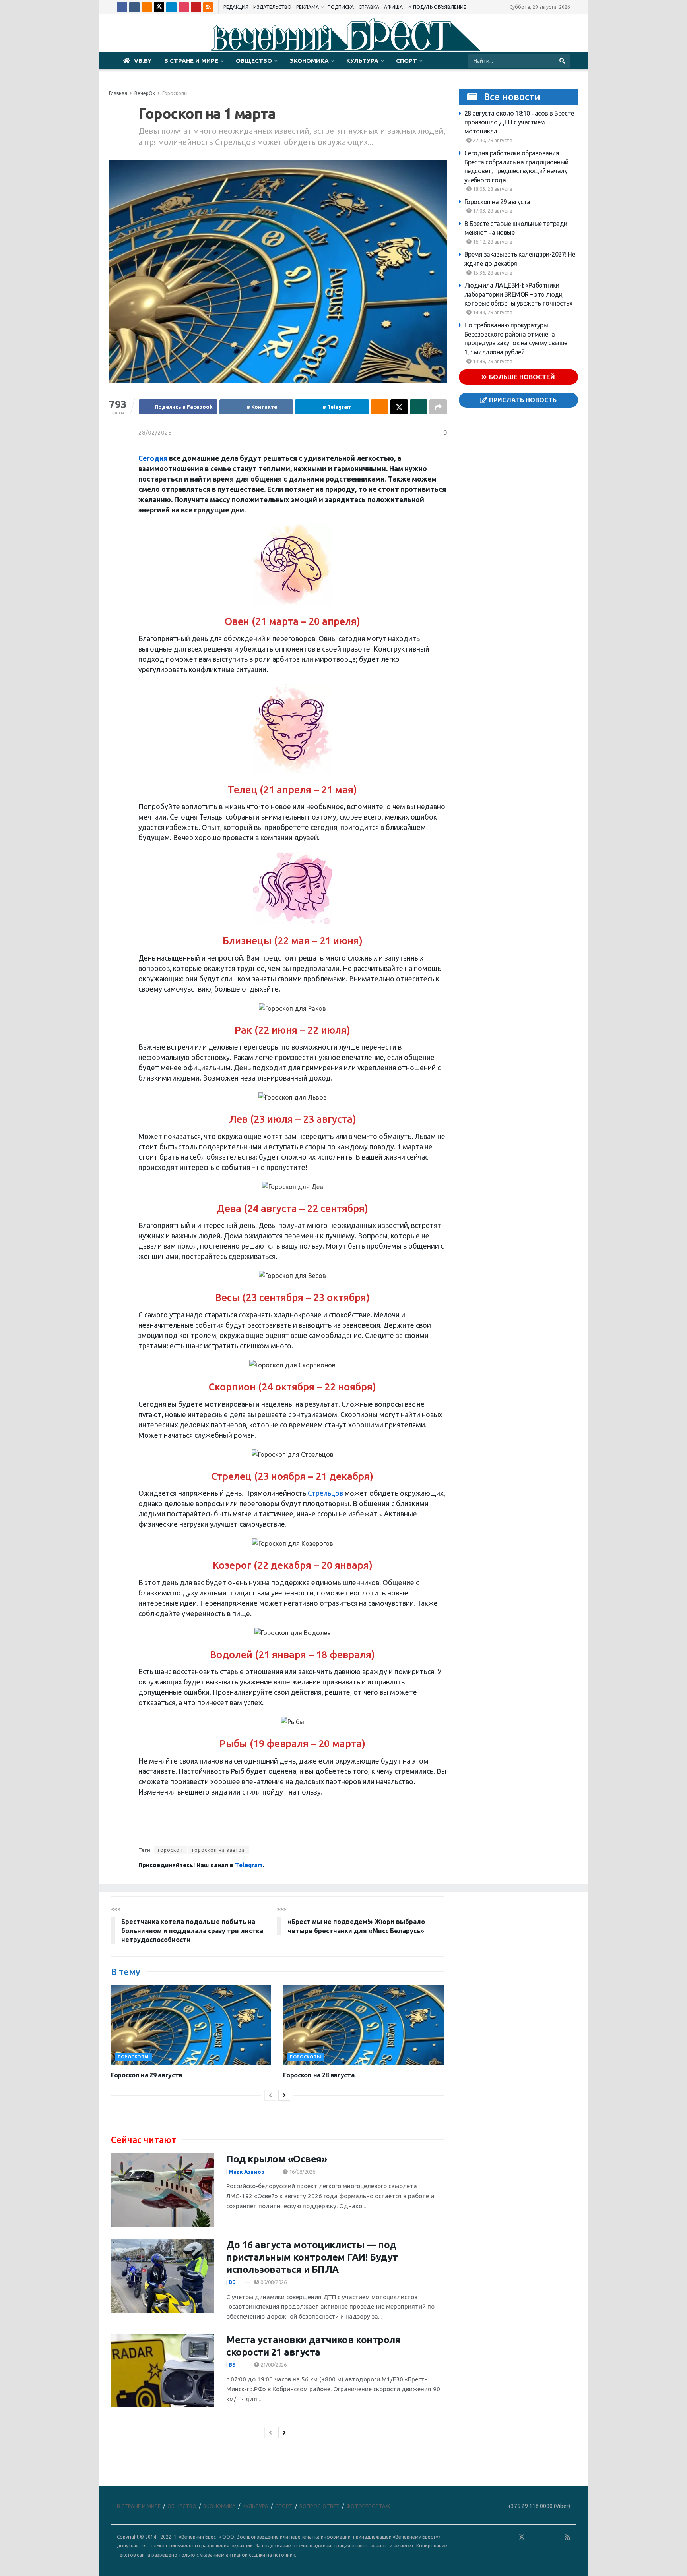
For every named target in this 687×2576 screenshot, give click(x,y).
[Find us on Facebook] (122, 7)
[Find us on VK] (134, 7)
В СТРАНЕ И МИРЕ (191, 61)
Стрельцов (325, 1493)
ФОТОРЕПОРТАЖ (368, 2506)
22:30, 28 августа (492, 140)
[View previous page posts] (270, 2095)
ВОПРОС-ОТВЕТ (319, 2506)
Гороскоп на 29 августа (497, 202)
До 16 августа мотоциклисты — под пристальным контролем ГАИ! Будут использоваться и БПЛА (312, 2257)
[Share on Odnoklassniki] (380, 407)
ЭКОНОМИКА (309, 61)
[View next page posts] (284, 2095)
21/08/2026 (273, 2365)
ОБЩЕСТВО (254, 61)
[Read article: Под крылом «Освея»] (163, 2190)
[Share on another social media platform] (438, 407)
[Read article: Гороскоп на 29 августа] (191, 2025)
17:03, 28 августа (492, 211)
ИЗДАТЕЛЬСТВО (272, 7)
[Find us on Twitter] (159, 7)
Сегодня (153, 458)
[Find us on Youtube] (196, 7)
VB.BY (143, 61)
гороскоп (170, 1850)
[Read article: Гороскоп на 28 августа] (363, 2025)
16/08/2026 (302, 2172)
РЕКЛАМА (308, 7)
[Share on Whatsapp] (419, 407)
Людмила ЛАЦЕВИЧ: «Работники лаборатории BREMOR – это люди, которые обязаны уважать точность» (518, 294)
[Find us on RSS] (208, 7)
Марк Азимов (246, 2172)
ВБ (232, 2282)
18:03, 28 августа (492, 189)
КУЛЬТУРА (362, 61)
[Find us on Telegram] (171, 7)
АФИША (393, 7)
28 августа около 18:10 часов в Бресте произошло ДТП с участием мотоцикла (519, 122)
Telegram (249, 1865)
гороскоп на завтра (218, 1850)
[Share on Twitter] (399, 407)
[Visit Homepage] (343, 33)
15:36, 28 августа (492, 273)
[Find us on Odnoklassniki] (147, 7)
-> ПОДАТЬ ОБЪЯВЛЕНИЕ (437, 7)
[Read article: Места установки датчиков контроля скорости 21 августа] (163, 2371)
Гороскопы (175, 93)
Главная (118, 93)
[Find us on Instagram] (184, 7)
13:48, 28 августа (492, 361)
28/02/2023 (155, 432)
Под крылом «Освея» (277, 2159)
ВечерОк (145, 93)
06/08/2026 (273, 2282)
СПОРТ (407, 61)
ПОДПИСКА (341, 7)
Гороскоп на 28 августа (319, 2075)
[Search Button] (563, 61)
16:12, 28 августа (492, 242)
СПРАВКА (369, 7)
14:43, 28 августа (492, 312)
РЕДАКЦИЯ (236, 7)
